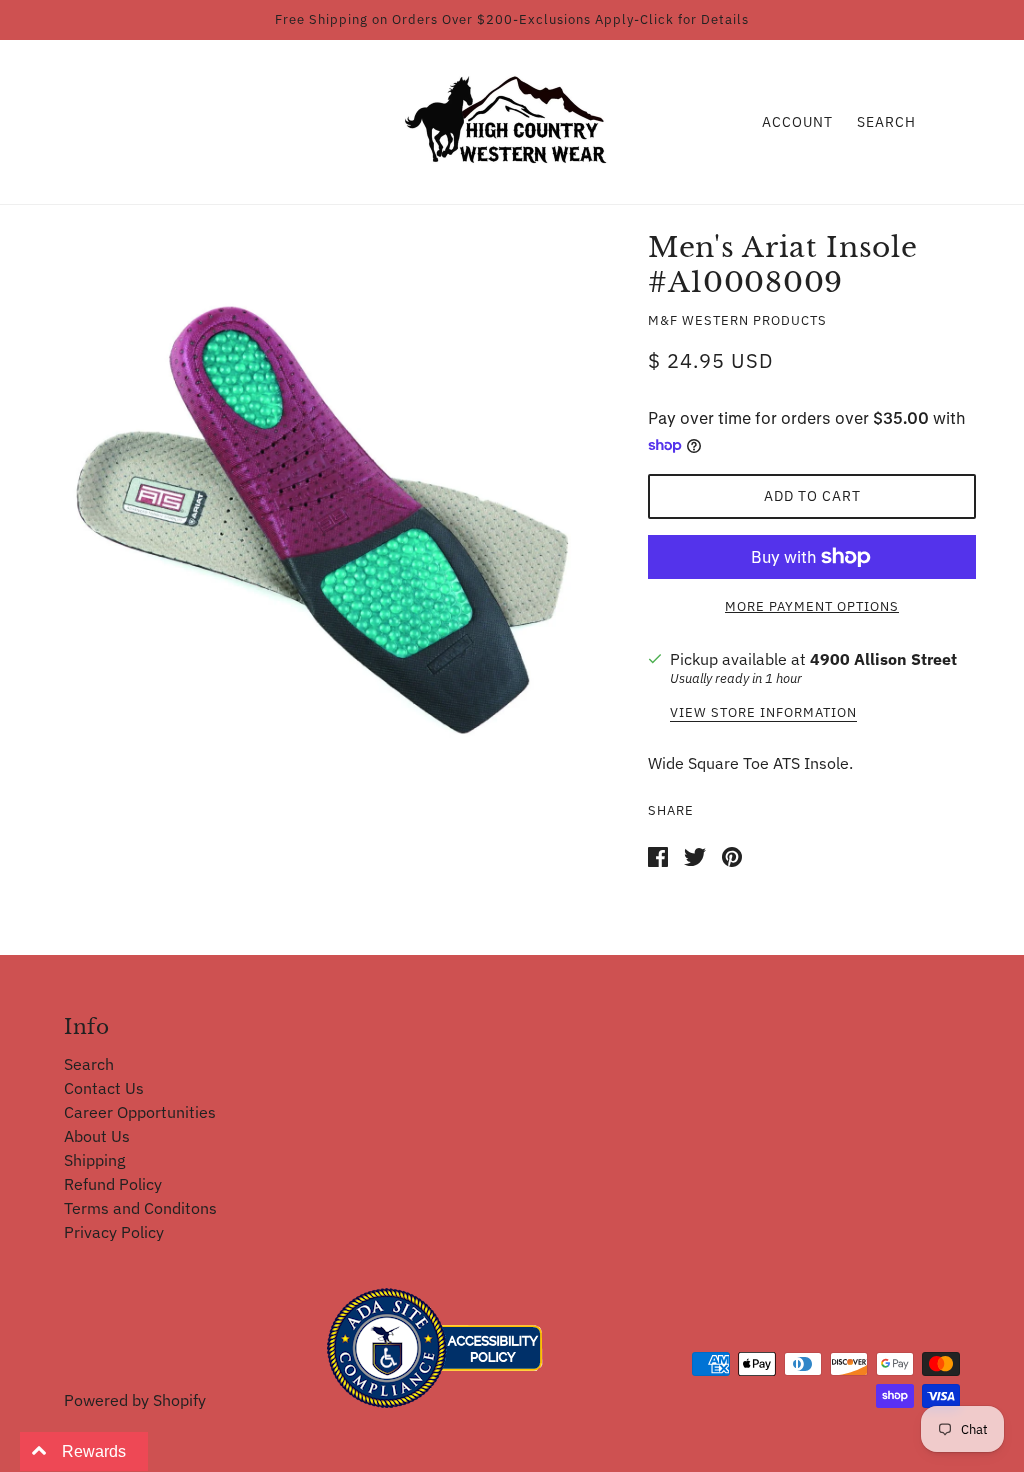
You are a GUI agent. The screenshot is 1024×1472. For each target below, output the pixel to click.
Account (797, 122)
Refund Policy (113, 1184)
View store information (763, 713)
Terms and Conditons (140, 1208)
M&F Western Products (737, 320)
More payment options (812, 606)
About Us (97, 1136)
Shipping (94, 1160)
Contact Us (104, 1088)
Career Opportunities (140, 1112)
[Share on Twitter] (695, 855)
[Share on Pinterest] (732, 855)
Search (886, 122)
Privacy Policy (114, 1232)
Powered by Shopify (135, 1400)
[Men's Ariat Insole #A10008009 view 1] (324, 520)
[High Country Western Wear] (512, 120)
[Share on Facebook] (658, 855)
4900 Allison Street (883, 659)
